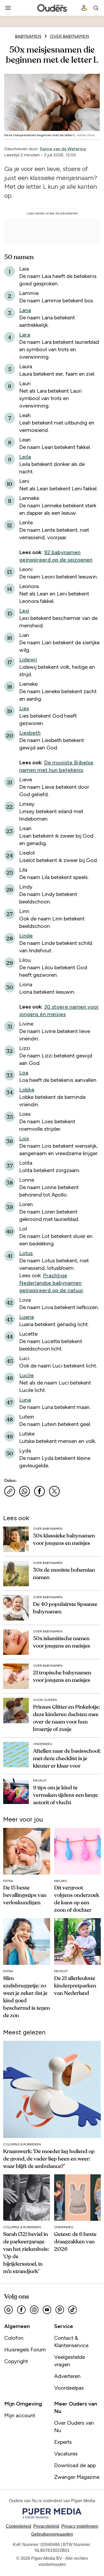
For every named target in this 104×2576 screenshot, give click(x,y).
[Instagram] (34, 2310)
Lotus (26, 1253)
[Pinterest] (60, 2310)
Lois (24, 1138)
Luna (25, 1400)
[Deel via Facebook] (39, 1491)
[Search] (96, 8)
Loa (24, 1073)
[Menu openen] (8, 8)
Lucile (27, 1375)
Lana (25, 310)
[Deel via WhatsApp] (25, 1491)
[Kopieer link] (10, 1491)
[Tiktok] (73, 2310)
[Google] (9, 2310)
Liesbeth (30, 733)
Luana (27, 1317)
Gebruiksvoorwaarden (52, 2534)
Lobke (27, 1090)
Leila (25, 457)
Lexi (24, 611)
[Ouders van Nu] (52, 8)
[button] (80, 2526)
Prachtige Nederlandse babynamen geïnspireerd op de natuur (51, 1283)
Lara (25, 335)
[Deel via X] (54, 1491)
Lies (24, 708)
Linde (26, 936)
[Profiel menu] (84, 8)
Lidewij (28, 659)
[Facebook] (21, 2310)
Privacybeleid (46, 2526)
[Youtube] (47, 2310)
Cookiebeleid (19, 2526)
